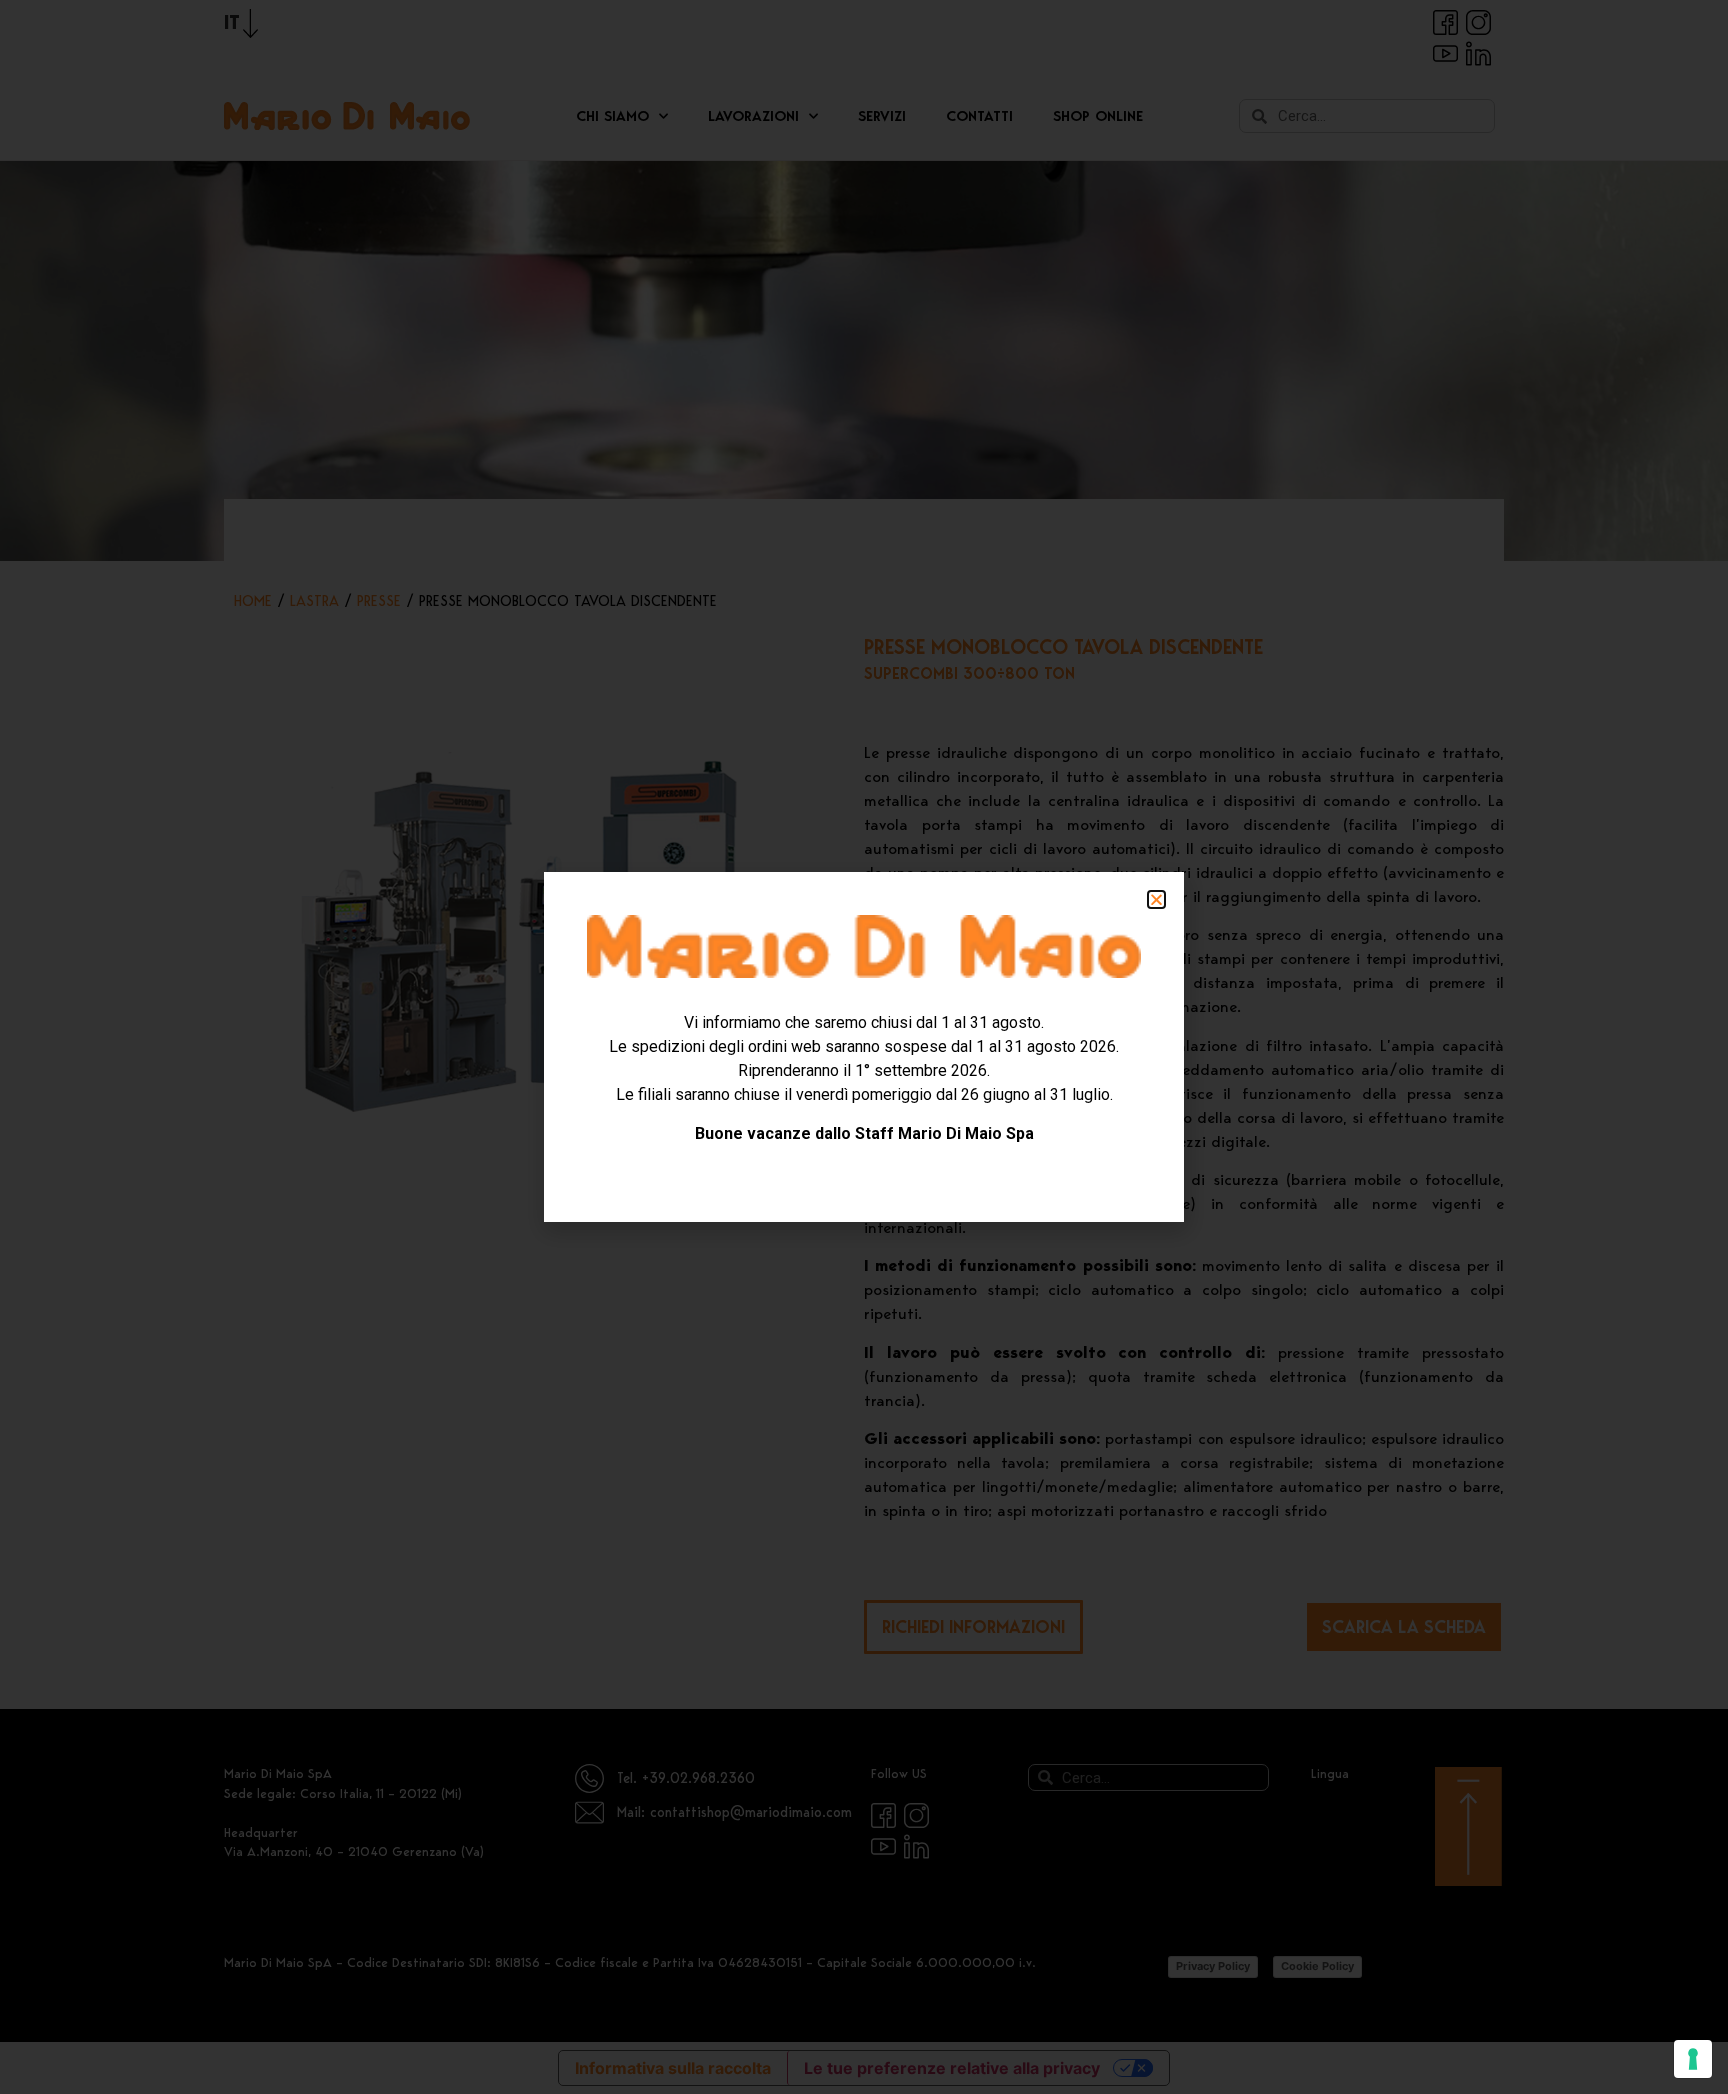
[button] (1156, 899)
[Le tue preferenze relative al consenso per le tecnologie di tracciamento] (1693, 2059)
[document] (864, 1047)
